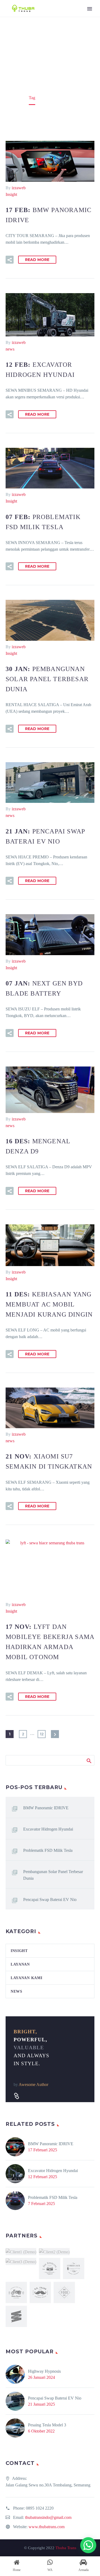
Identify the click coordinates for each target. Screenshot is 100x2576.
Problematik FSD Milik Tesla (48, 1850)
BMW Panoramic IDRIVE (46, 1808)
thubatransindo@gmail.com (48, 2517)
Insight (11, 194)
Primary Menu (90, 9)
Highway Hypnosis (44, 2371)
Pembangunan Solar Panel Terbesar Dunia (53, 1875)
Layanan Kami (26, 1978)
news (10, 349)
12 (42, 1734)
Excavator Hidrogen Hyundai (48, 1829)
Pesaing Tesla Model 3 (47, 2425)
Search (89, 1760)
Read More (37, 260)
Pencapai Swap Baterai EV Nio (50, 1900)
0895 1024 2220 (40, 2508)
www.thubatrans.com (47, 2527)
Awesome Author (33, 2084)
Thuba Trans (66, 2548)
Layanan (20, 1964)
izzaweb (19, 188)
